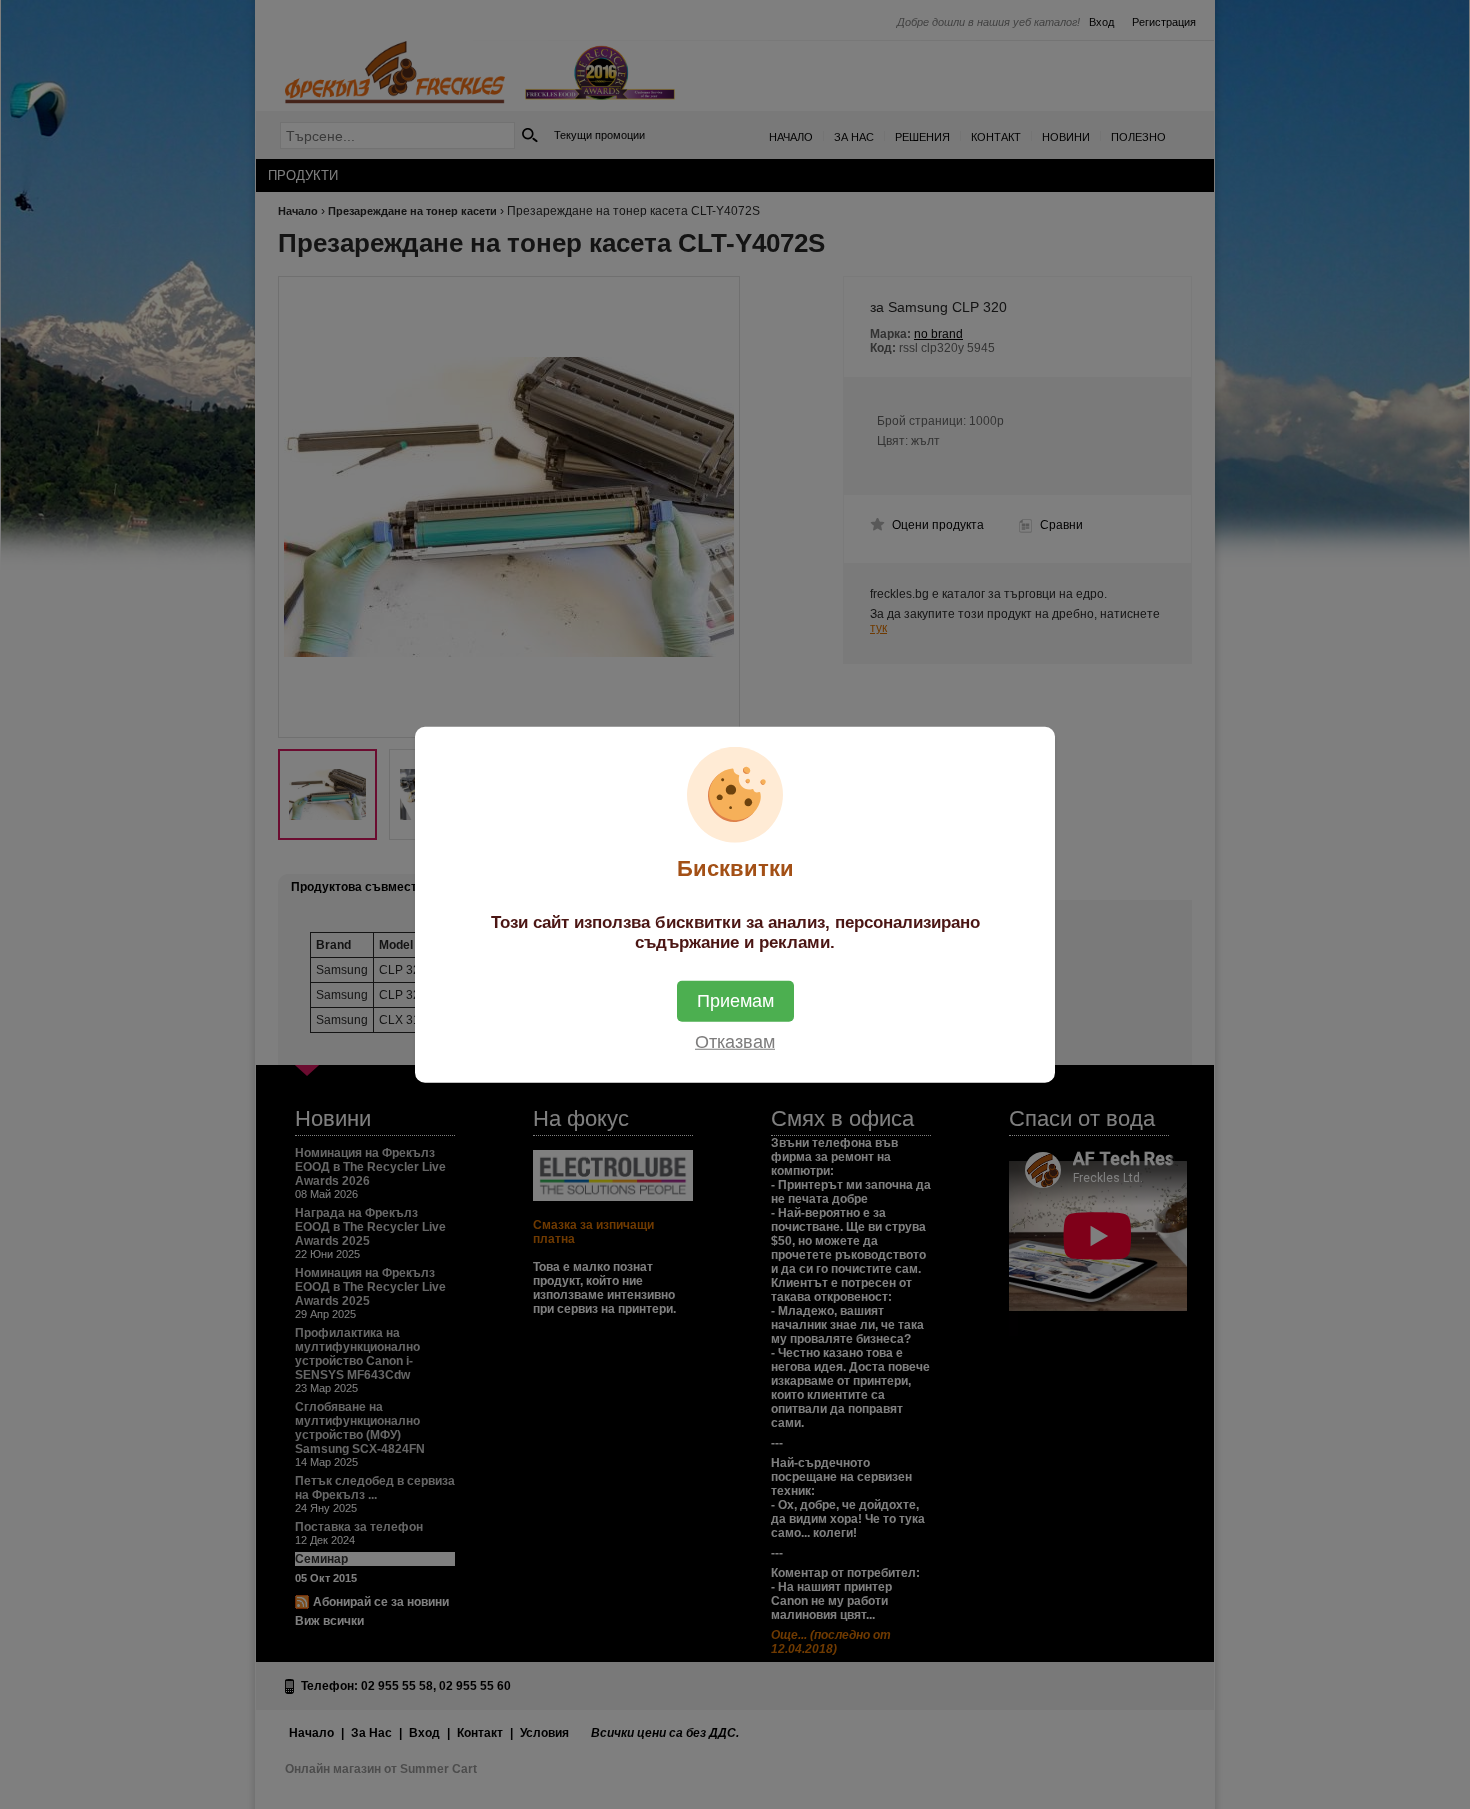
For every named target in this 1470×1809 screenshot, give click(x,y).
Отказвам (735, 1042)
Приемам (735, 1001)
